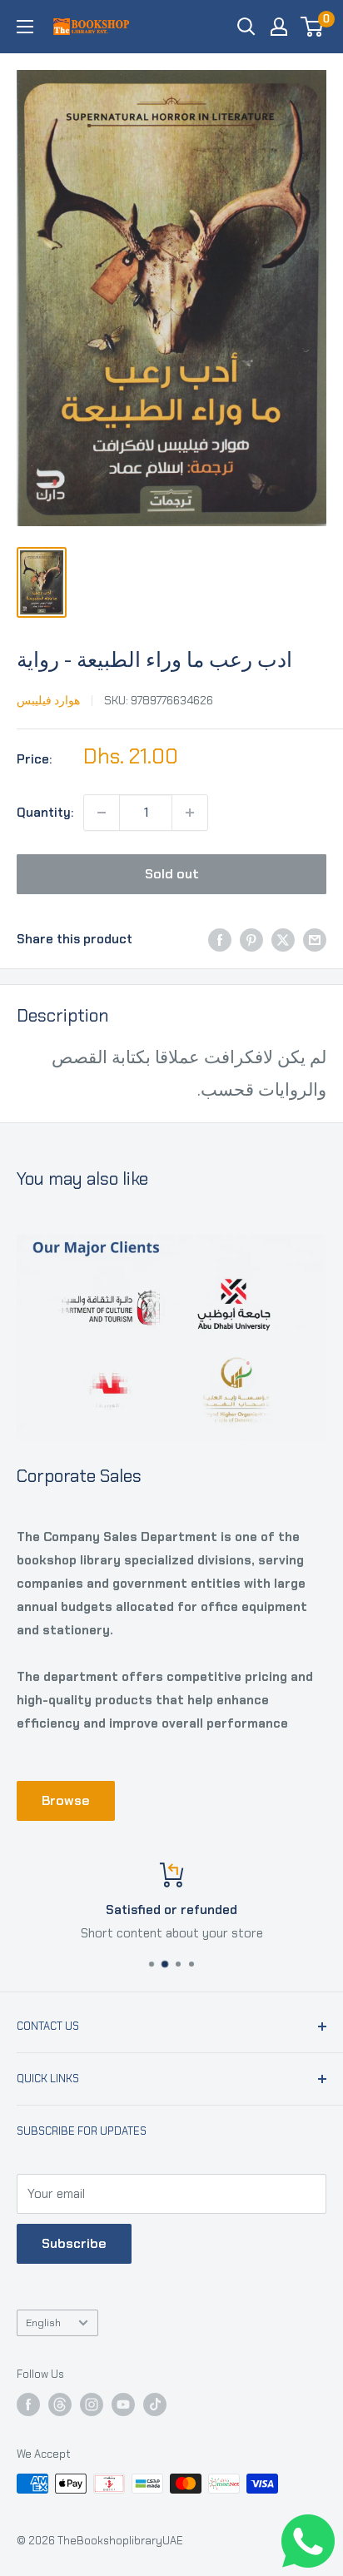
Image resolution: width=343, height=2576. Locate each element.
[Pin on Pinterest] (251, 940)
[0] (313, 27)
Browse (66, 1800)
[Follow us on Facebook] (28, 2404)
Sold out (172, 874)
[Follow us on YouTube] (123, 2404)
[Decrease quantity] (102, 813)
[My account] (279, 27)
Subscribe (74, 2243)
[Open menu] (25, 27)
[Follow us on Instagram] (92, 2404)
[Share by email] (315, 940)
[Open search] (246, 27)
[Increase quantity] (190, 813)
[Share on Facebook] (220, 940)
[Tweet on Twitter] (283, 940)
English (43, 2322)
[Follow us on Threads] (60, 2404)
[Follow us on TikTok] (155, 2404)
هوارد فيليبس (48, 700)
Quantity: (45, 813)
